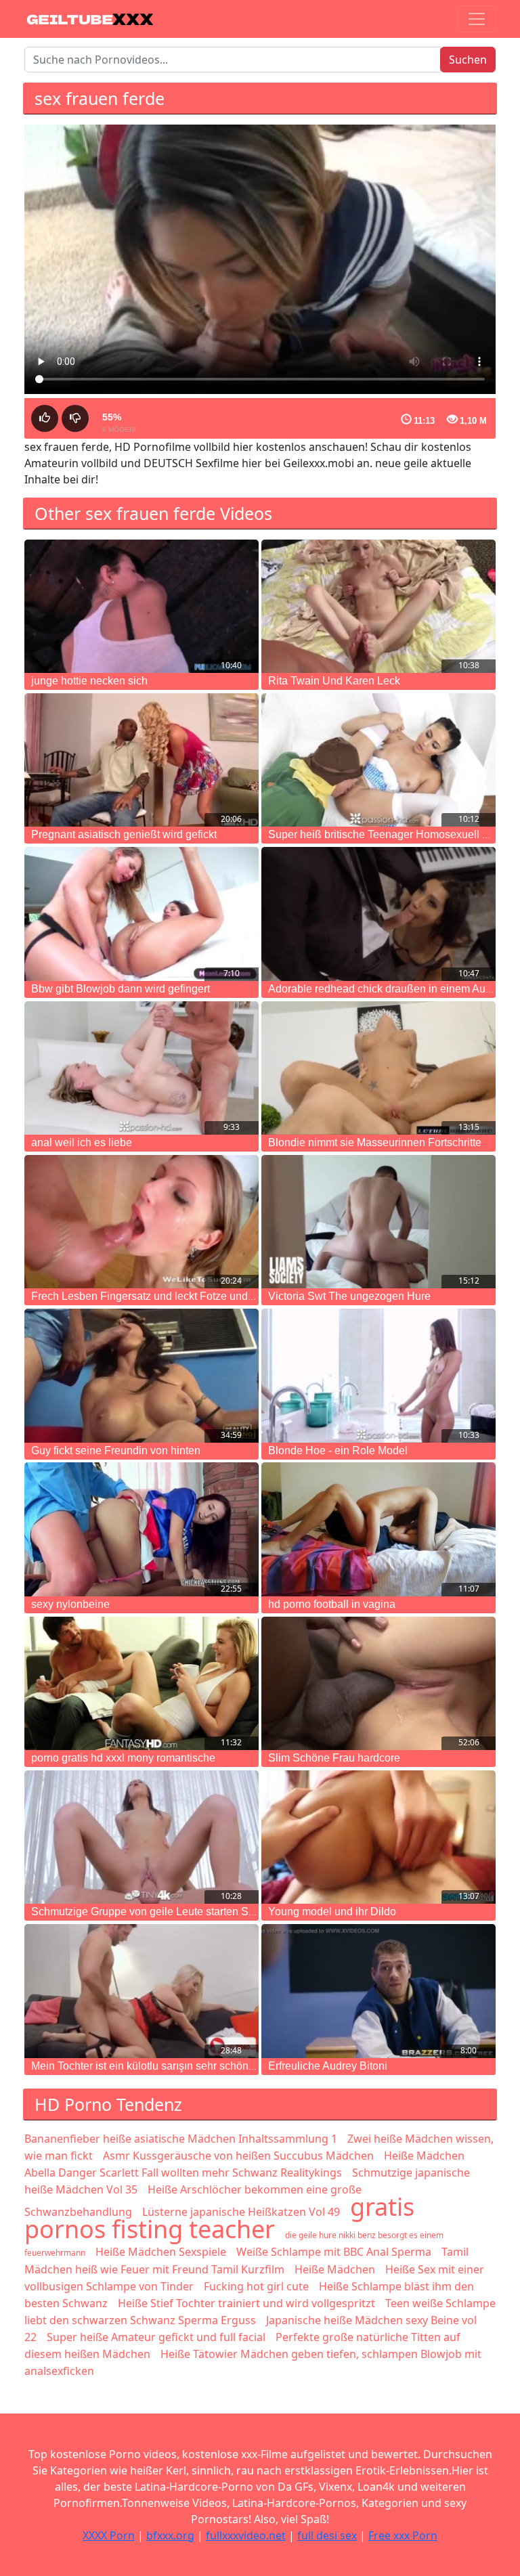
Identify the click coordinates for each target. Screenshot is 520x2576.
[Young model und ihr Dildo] (378, 1837)
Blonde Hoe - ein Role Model (338, 1450)
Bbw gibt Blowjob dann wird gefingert (121, 989)
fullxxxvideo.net (246, 2535)
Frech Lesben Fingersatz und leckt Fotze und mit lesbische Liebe (187, 1296)
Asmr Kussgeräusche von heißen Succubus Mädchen (238, 2156)
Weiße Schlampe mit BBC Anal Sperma (334, 2252)
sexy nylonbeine (70, 1604)
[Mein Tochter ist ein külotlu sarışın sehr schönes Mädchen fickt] (142, 1991)
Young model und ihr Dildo (332, 1912)
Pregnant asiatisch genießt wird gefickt (124, 834)
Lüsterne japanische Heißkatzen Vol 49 (241, 2212)
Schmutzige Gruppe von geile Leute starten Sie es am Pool (173, 1912)
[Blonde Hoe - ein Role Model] (378, 1375)
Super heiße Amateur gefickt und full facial (156, 2337)
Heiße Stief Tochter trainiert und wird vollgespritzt (246, 2303)
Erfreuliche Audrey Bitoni (328, 2066)
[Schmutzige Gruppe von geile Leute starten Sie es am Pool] (142, 1837)
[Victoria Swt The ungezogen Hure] (378, 1222)
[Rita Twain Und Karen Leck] (378, 606)
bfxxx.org (170, 2535)
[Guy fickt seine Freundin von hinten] (142, 1375)
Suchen (468, 60)
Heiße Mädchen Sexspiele (161, 2252)
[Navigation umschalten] (477, 19)
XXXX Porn (109, 2535)
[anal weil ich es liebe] (142, 1068)
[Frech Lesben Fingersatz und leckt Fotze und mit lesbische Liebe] (142, 1222)
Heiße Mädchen (335, 2269)
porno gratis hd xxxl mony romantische (123, 1758)
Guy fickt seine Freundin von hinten (116, 1450)
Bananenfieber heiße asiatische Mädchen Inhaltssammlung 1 (181, 2139)
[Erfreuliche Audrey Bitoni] (378, 1991)
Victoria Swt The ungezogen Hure (349, 1296)
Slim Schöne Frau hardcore (334, 1758)
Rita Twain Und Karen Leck (334, 681)
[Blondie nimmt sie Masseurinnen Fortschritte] (378, 1068)
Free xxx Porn (403, 2535)
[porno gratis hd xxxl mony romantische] (142, 1683)
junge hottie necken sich (89, 681)
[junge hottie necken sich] (142, 606)
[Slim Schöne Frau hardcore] (378, 1683)
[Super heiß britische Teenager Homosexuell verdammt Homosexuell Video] (378, 760)
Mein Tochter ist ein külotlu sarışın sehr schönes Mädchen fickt (180, 2066)
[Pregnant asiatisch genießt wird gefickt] (142, 760)
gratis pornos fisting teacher (219, 2218)
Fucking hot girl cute (256, 2286)
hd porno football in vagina (332, 1604)
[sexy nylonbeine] (142, 1529)
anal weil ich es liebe (82, 1142)
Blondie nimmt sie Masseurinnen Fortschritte (375, 1142)
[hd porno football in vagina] (378, 1529)
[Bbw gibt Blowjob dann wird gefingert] (142, 914)
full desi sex (327, 2535)
